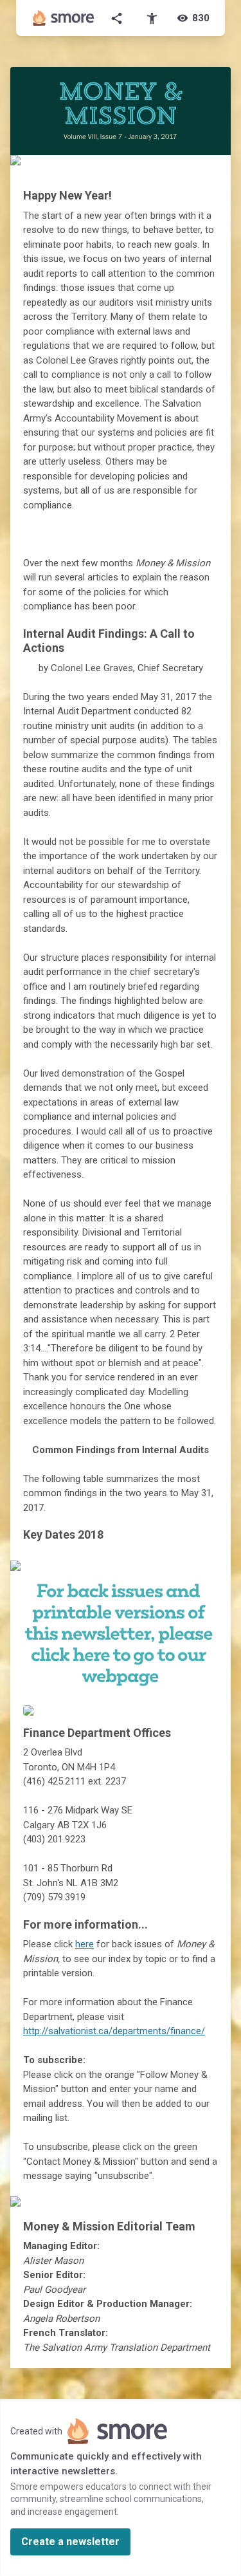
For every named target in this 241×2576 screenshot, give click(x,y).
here (85, 1944)
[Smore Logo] (64, 18)
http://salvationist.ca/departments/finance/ (114, 2031)
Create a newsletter (70, 2542)
